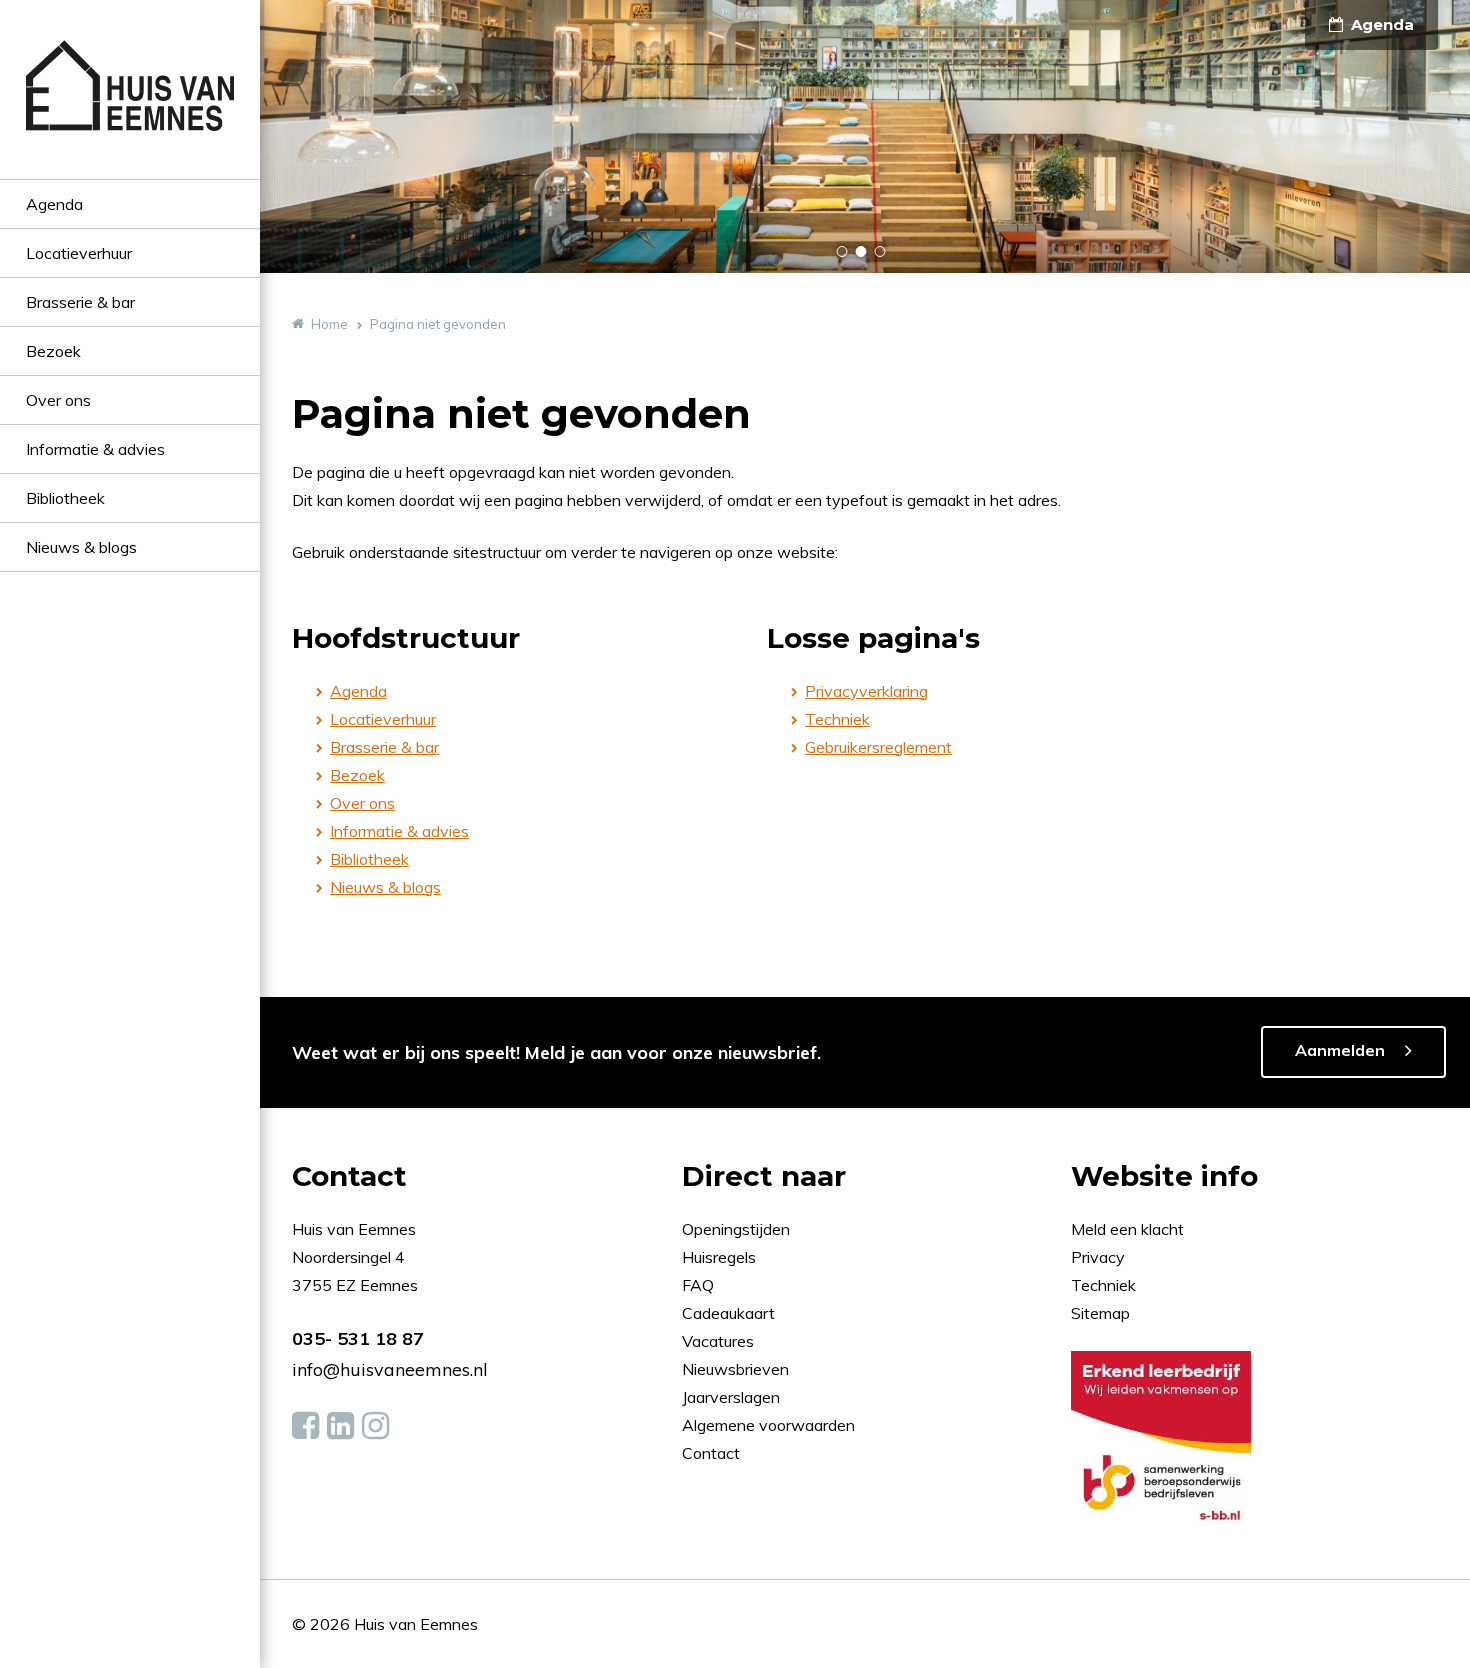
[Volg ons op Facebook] (305, 1426)
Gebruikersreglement (878, 747)
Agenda (54, 204)
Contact (711, 1453)
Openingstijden (736, 1229)
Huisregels (721, 1257)
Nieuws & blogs (81, 547)
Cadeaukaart (730, 1313)
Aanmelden (1340, 1050)
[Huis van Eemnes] (130, 109)
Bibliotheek (65, 498)
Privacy (1098, 1257)
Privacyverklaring (866, 691)
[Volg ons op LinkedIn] (340, 1426)
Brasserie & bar (80, 302)
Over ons (58, 400)
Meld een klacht (1127, 1229)
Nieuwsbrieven (737, 1369)
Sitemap (1100, 1313)
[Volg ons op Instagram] (375, 1426)
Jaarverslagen (733, 1397)
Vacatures (718, 1341)
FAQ (700, 1285)
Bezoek (53, 351)
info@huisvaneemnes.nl (390, 1369)
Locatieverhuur (79, 253)
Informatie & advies (95, 449)
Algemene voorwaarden (768, 1425)
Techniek (837, 719)
